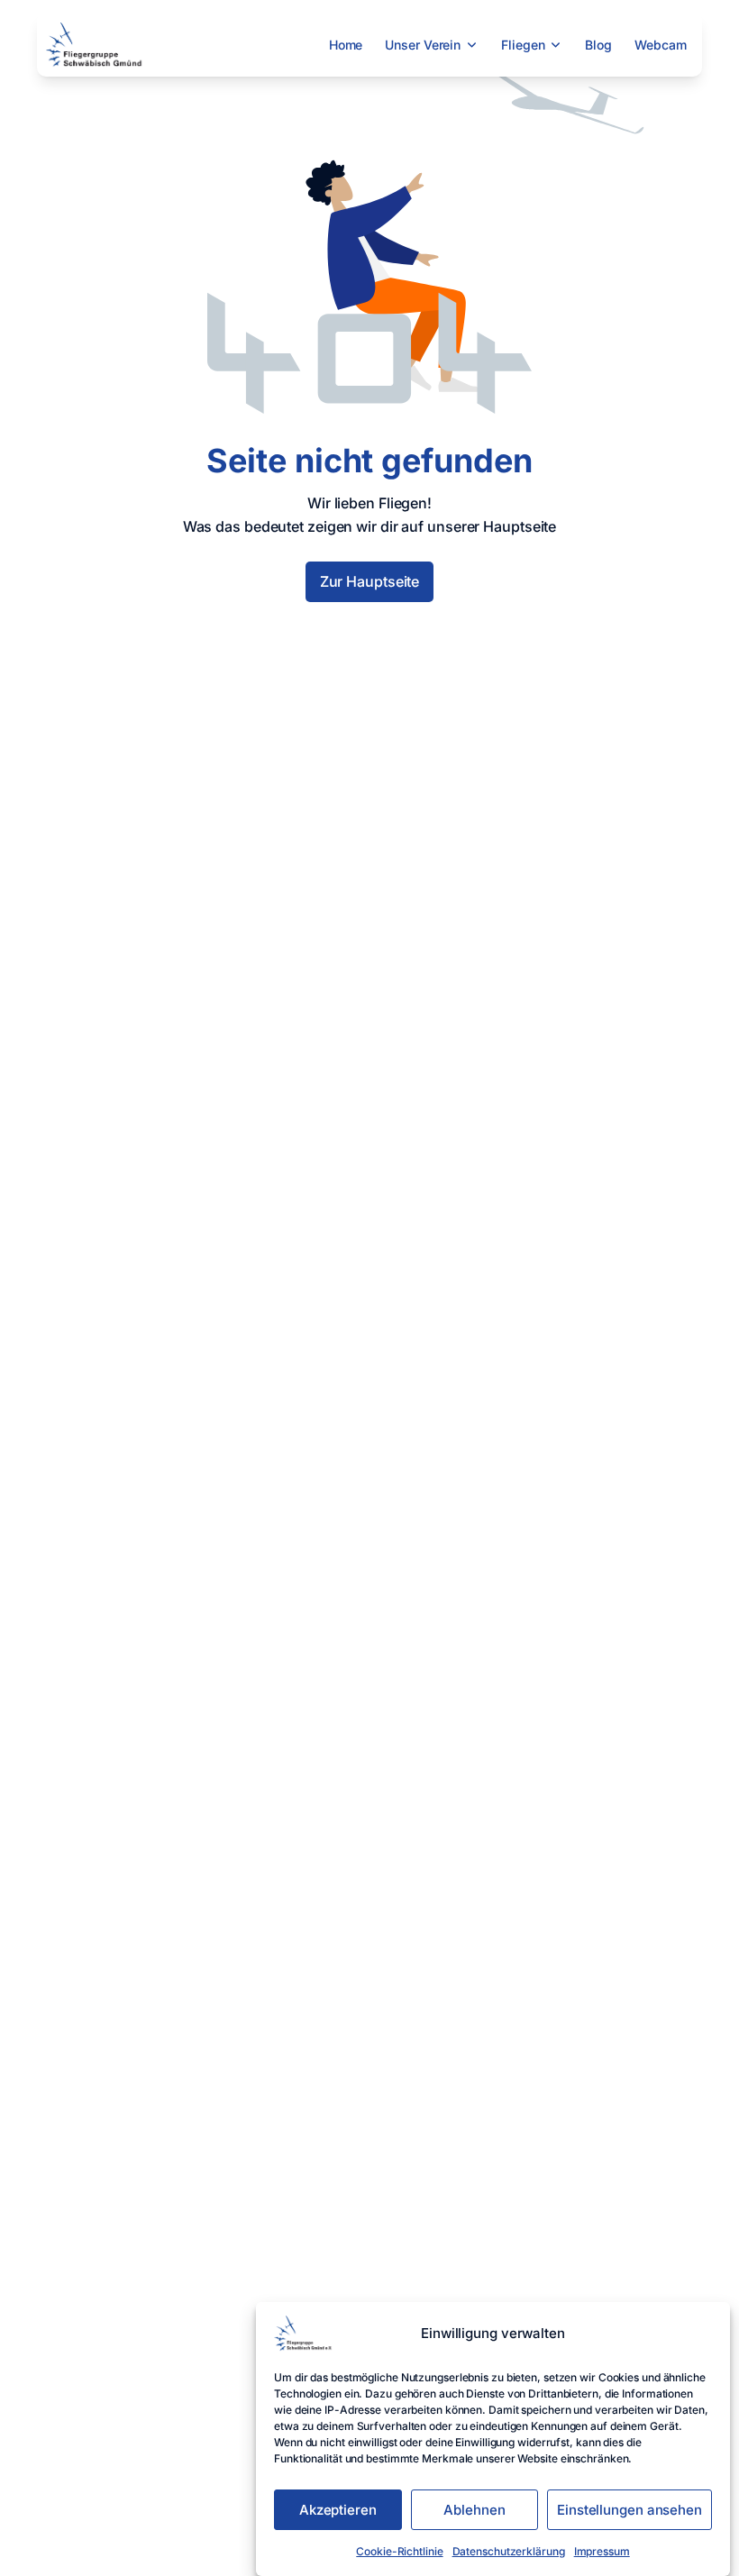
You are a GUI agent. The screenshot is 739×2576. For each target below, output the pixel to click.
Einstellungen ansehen (630, 2510)
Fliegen (523, 45)
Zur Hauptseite (370, 581)
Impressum (602, 2551)
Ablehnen (474, 2510)
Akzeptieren (338, 2510)
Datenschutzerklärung (509, 2551)
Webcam (660, 45)
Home (346, 45)
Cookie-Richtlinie (399, 2551)
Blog (598, 45)
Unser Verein (423, 45)
